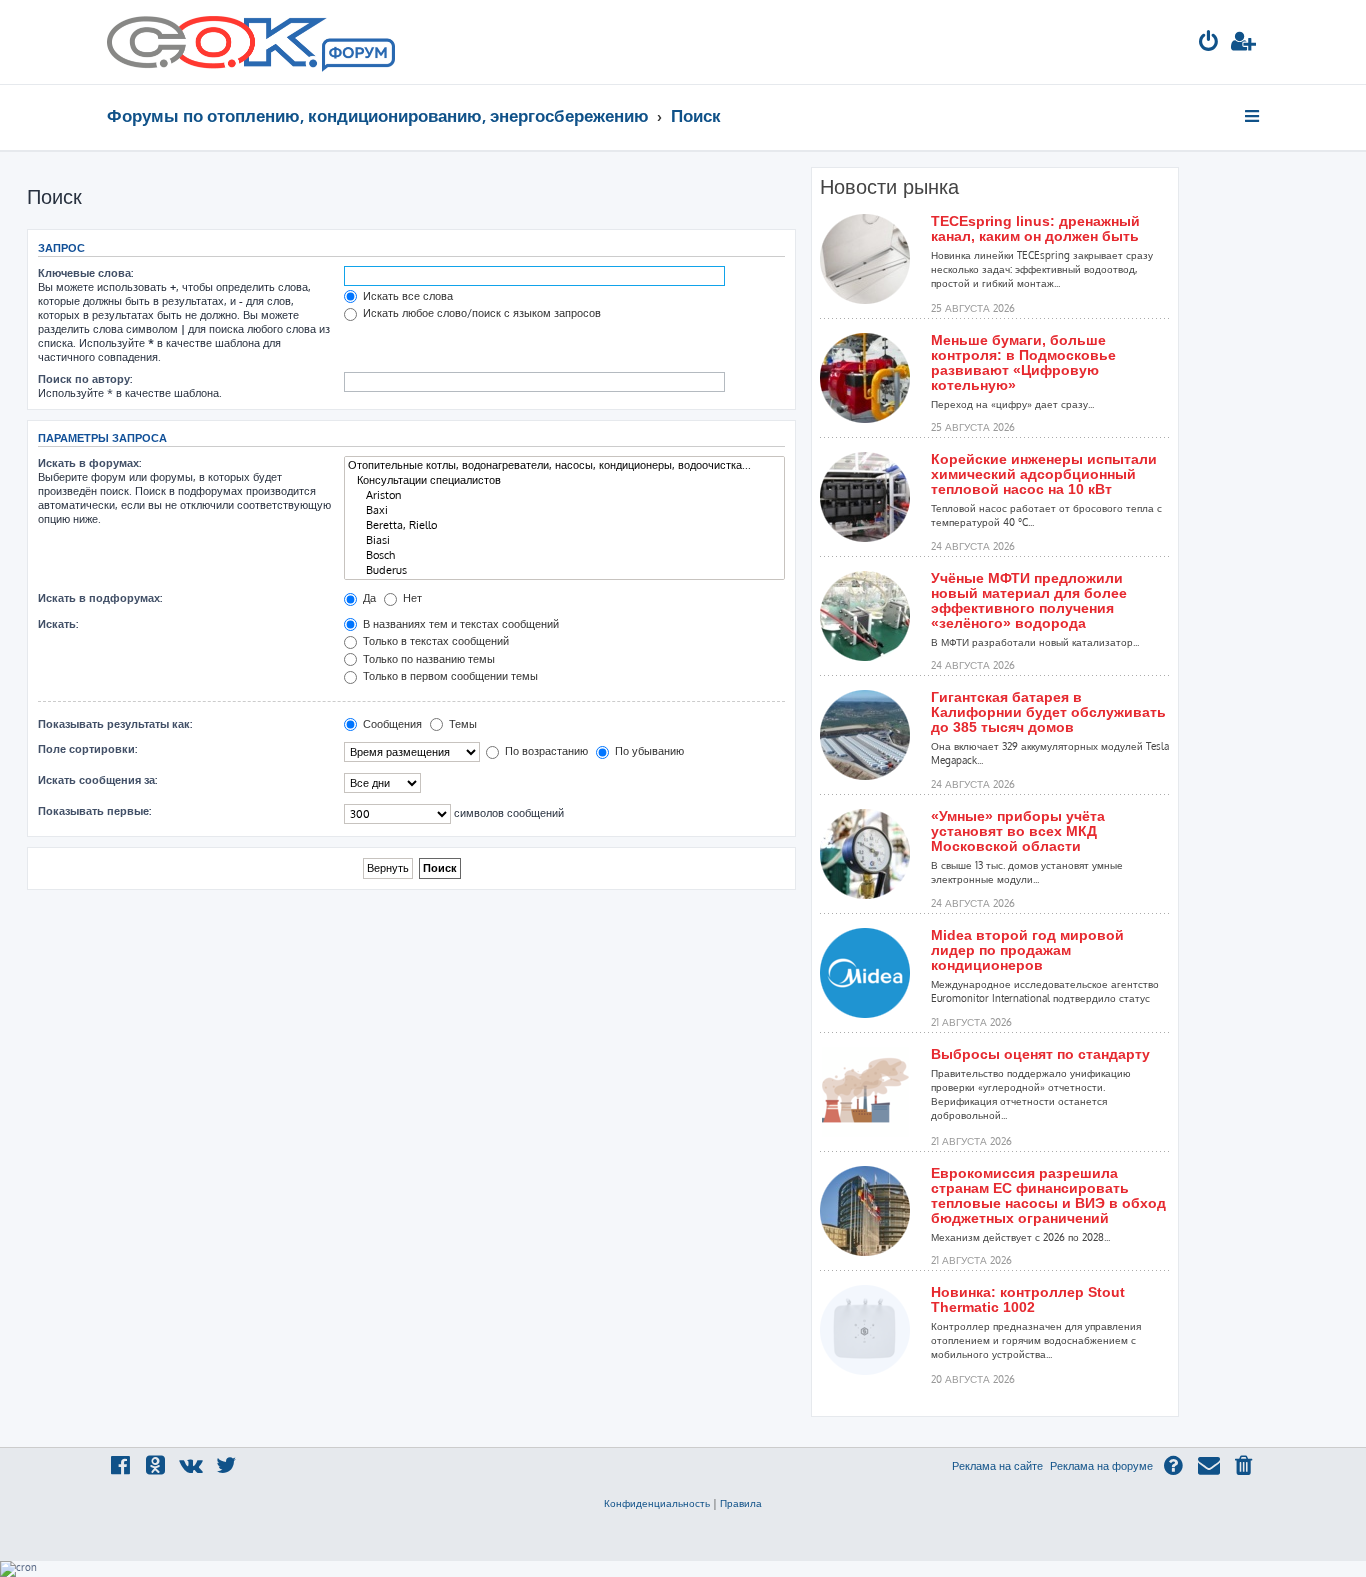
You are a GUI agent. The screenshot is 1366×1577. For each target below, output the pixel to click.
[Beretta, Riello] (564, 525)
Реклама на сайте (997, 1466)
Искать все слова (406, 296)
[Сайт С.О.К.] (251, 42)
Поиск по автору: (85, 379)
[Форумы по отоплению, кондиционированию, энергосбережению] (357, 56)
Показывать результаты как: (115, 724)
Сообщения (391, 724)
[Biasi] (564, 540)
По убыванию (648, 751)
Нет (411, 598)
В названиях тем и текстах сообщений (459, 624)
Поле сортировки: (87, 749)
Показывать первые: (94, 811)
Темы (461, 724)
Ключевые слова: (85, 273)
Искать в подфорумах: (100, 598)
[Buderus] (564, 570)
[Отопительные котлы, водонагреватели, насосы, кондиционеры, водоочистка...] (564, 465)
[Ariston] (564, 495)
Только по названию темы (427, 659)
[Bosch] (564, 555)
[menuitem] (1209, 43)
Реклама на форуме (1101, 1466)
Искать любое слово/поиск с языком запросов (480, 313)
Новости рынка (889, 187)
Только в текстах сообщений (434, 641)
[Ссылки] (1253, 116)
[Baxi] (564, 510)
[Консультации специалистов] (564, 480)
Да (368, 598)
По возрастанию (545, 751)
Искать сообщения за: (97, 780)
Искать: (58, 624)
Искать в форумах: (89, 463)
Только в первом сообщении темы (449, 676)
